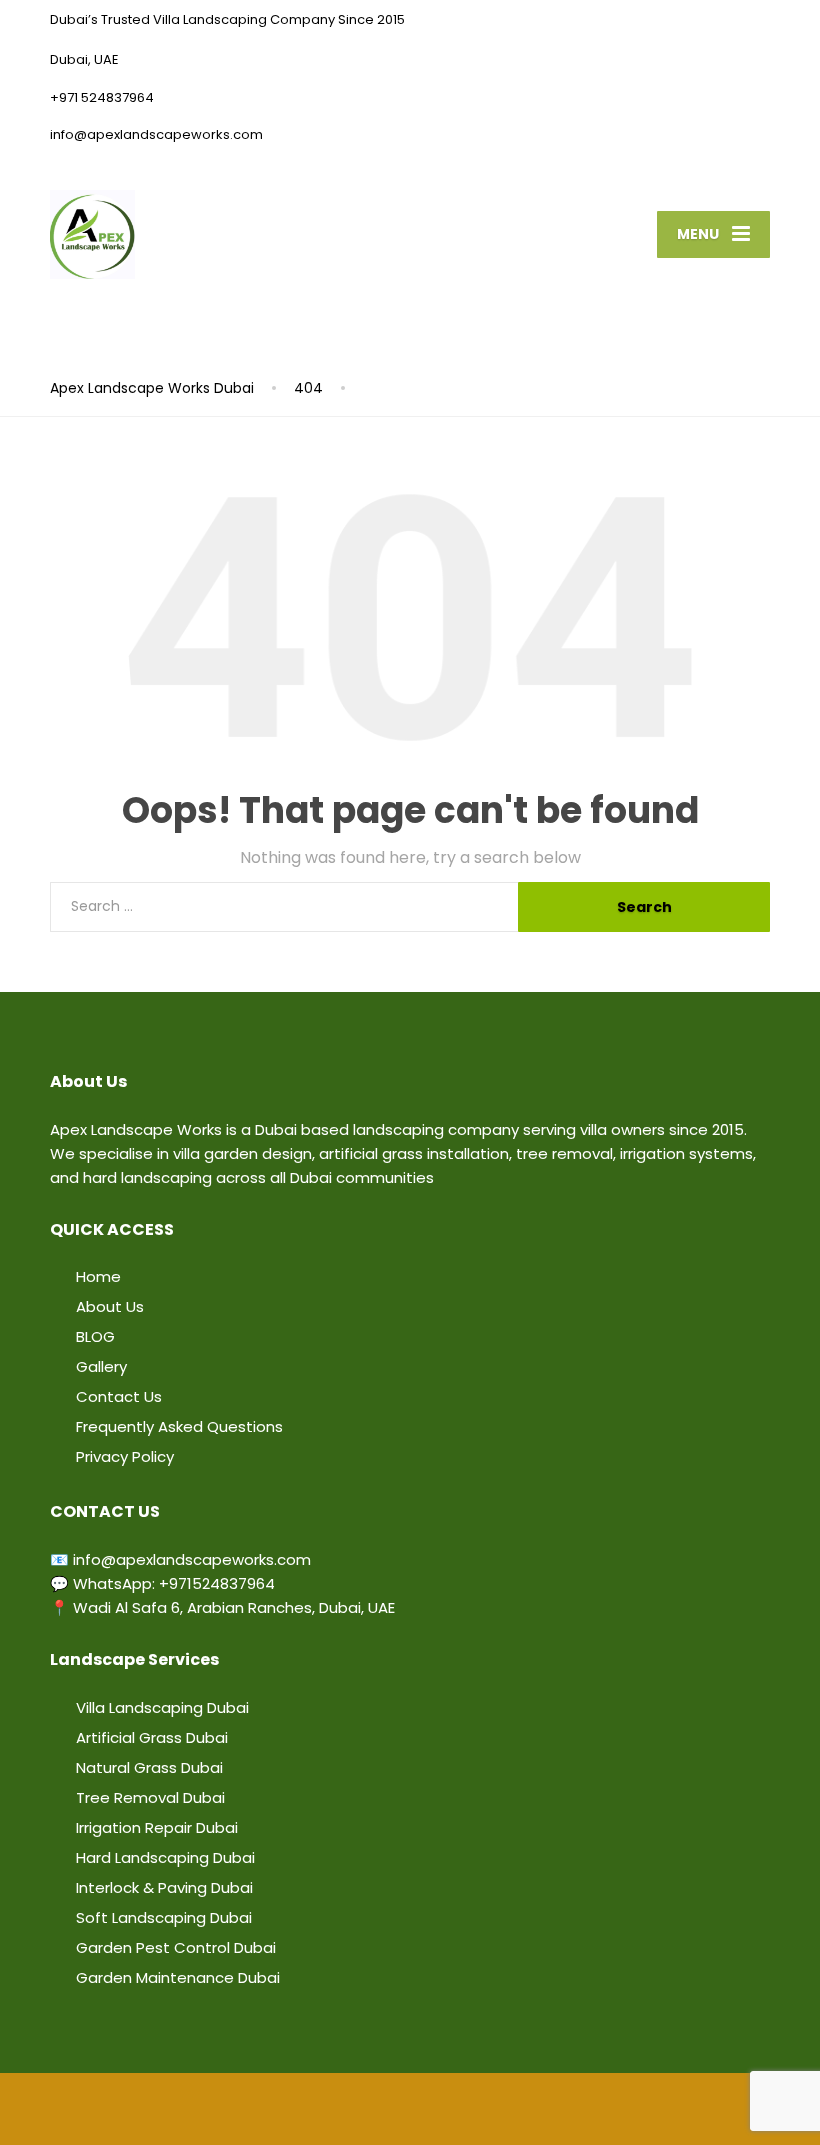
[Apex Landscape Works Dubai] (92, 233)
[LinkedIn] (374, 2107)
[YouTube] (398, 2107)
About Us (110, 1306)
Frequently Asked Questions (179, 1426)
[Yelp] (494, 2107)
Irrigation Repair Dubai (157, 1827)
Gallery (101, 1366)
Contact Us (119, 1396)
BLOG (95, 1336)
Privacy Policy (125, 1456)
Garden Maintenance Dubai (178, 1977)
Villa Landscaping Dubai (162, 1707)
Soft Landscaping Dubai (164, 1917)
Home (98, 1276)
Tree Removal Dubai (150, 1797)
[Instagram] (422, 2107)
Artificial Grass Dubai (152, 1737)
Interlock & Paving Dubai (164, 1887)
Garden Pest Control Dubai (176, 1947)
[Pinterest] (470, 2107)
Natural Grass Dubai (149, 1767)
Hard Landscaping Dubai (165, 1857)
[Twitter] (350, 2107)
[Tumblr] (446, 2107)
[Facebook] (326, 2107)
